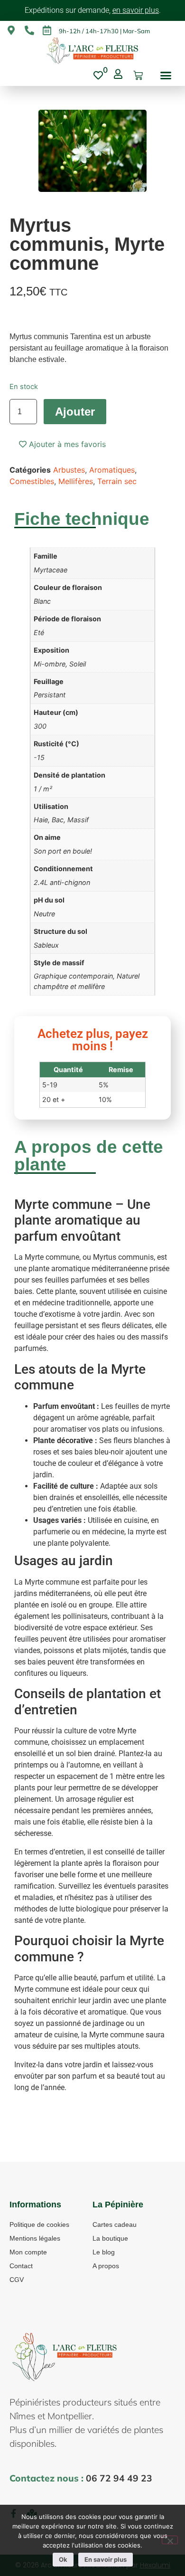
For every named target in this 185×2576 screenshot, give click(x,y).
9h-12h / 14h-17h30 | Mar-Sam (104, 31)
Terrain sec (117, 481)
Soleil (78, 664)
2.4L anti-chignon (62, 882)
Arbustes (69, 470)
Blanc (42, 601)
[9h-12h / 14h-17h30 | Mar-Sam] (47, 30)
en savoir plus (136, 10)
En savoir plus (106, 2559)
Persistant (50, 695)
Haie (41, 820)
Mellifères (76, 481)
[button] (166, 76)
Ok (63, 2559)
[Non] (170, 2540)
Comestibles (32, 481)
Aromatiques (112, 470)
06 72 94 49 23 (119, 2478)
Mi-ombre (50, 664)
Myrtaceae (51, 570)
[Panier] (138, 76)
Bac (58, 820)
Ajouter (75, 412)
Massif (78, 820)
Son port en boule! (63, 851)
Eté (39, 632)
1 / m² (43, 789)
